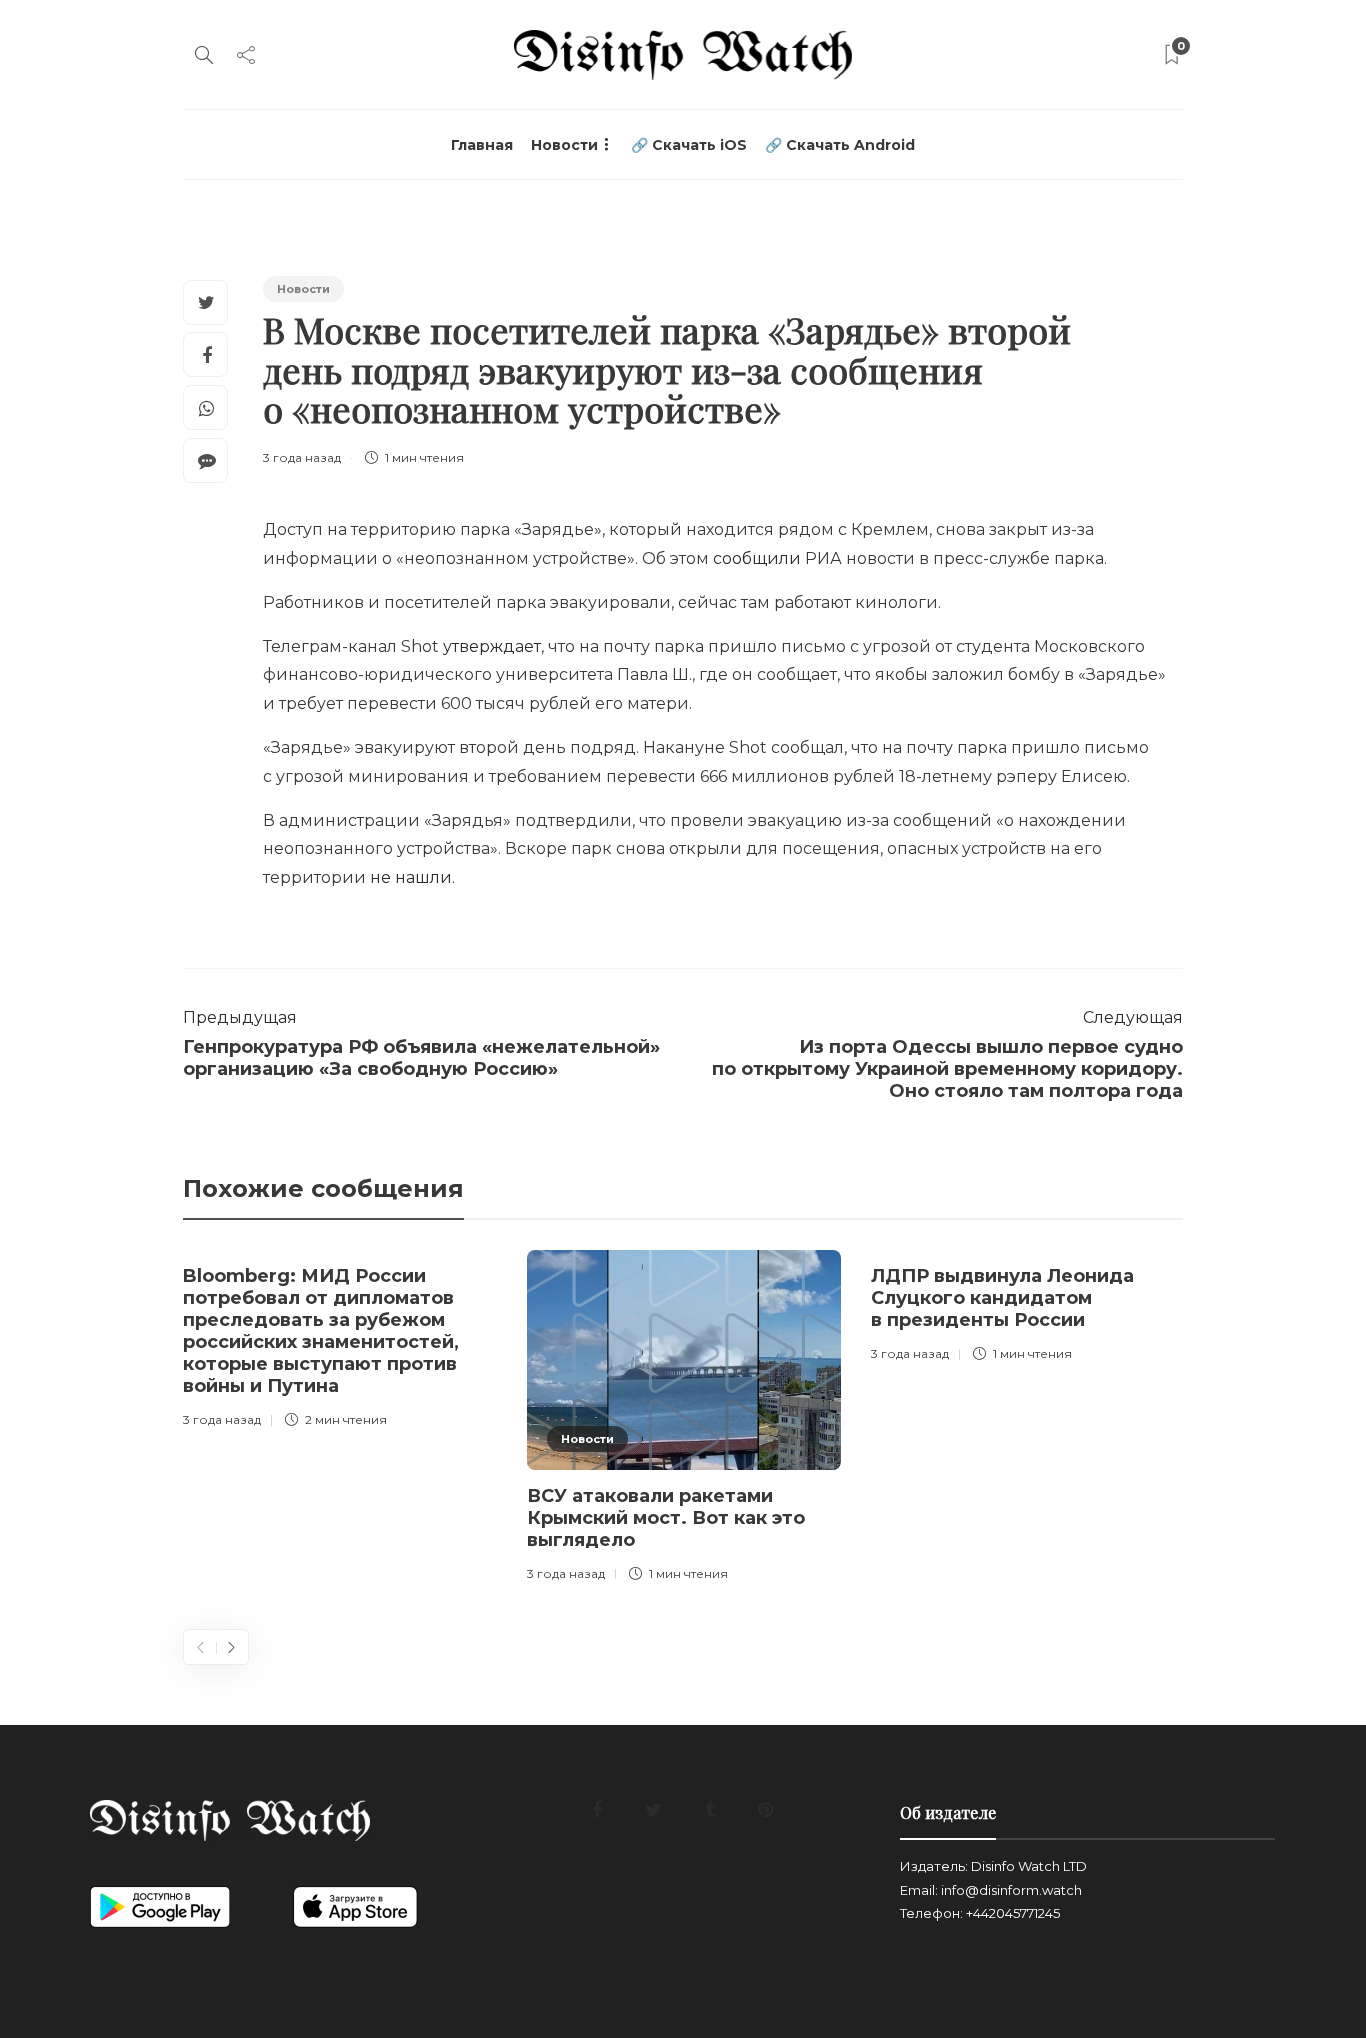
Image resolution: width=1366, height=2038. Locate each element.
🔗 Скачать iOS (689, 145)
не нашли (411, 877)
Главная (482, 145)
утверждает (492, 646)
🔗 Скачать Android (840, 145)
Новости (564, 145)
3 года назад (302, 457)
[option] (340, 1342)
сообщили (757, 558)
